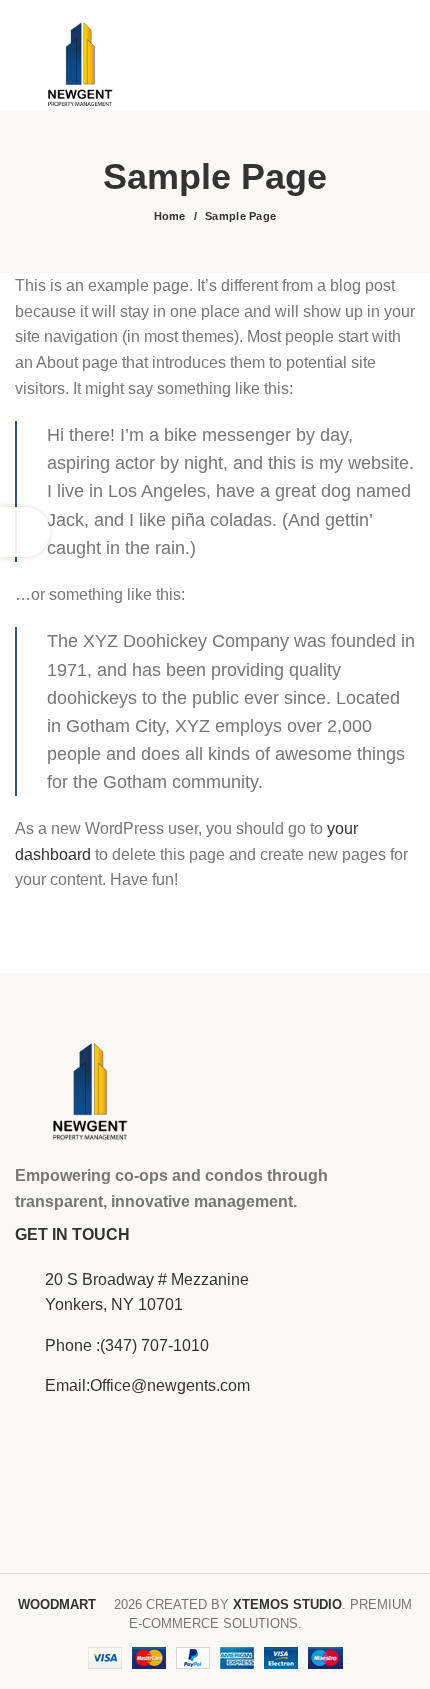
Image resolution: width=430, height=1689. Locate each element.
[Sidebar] (25, 532)
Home (170, 216)
